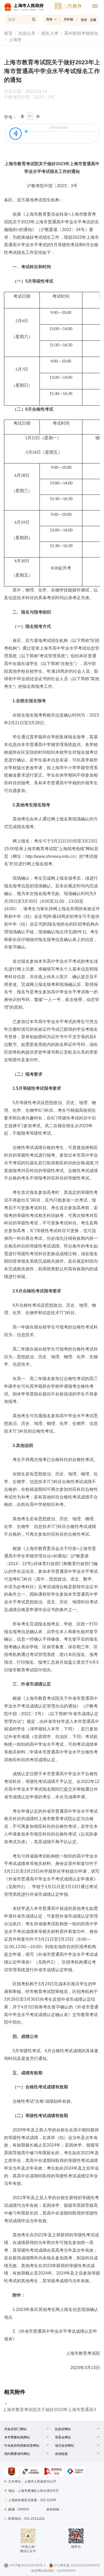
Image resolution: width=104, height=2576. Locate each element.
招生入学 (50, 33)
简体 (49, 19)
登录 (84, 20)
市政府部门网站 (15, 2429)
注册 (93, 20)
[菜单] (95, 7)
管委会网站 (63, 2437)
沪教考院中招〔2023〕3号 (29, 97)
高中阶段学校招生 (81, 33)
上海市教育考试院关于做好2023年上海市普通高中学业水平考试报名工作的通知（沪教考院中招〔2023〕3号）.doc (49, 2410)
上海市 (15, 40)
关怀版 (69, 19)
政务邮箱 (53, 2509)
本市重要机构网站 (17, 2437)
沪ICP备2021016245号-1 (27, 2565)
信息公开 (27, 33)
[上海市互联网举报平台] (53, 2471)
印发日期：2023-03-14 (28, 92)
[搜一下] (34, 19)
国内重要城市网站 (17, 2454)
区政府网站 (63, 2429)
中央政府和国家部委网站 (22, 2446)
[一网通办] (27, 8)
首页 (8, 33)
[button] (15, 2429)
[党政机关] (12, 2471)
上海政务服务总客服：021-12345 (32, 2500)
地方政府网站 (65, 2446)
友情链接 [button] (61, 2454)
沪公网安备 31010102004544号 (77, 2565)
